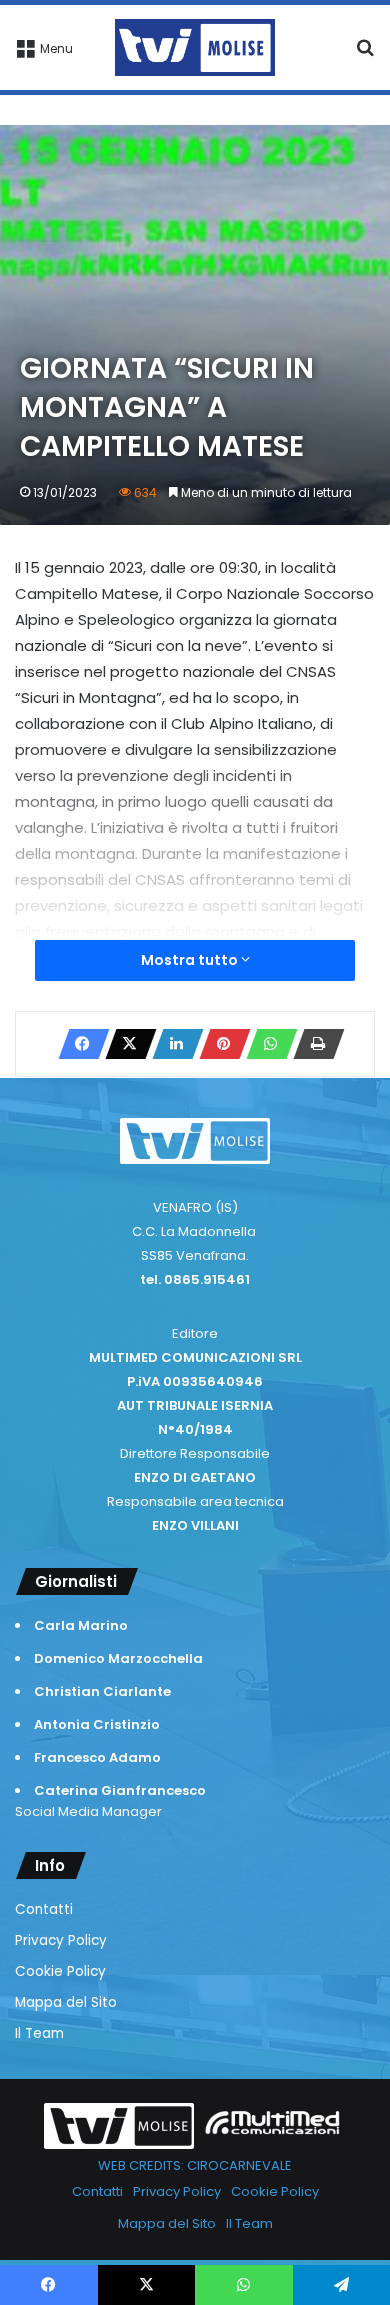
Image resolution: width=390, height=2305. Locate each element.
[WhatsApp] (266, 1044)
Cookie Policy (60, 1971)
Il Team (39, 2033)
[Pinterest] (219, 1044)
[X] (125, 1044)
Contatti (44, 1909)
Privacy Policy (61, 1940)
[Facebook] (78, 1044)
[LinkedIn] (172, 1044)
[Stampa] (313, 1044)
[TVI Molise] (195, 47)
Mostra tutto (191, 960)
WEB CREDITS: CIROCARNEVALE (195, 2165)
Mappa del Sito (66, 2002)
